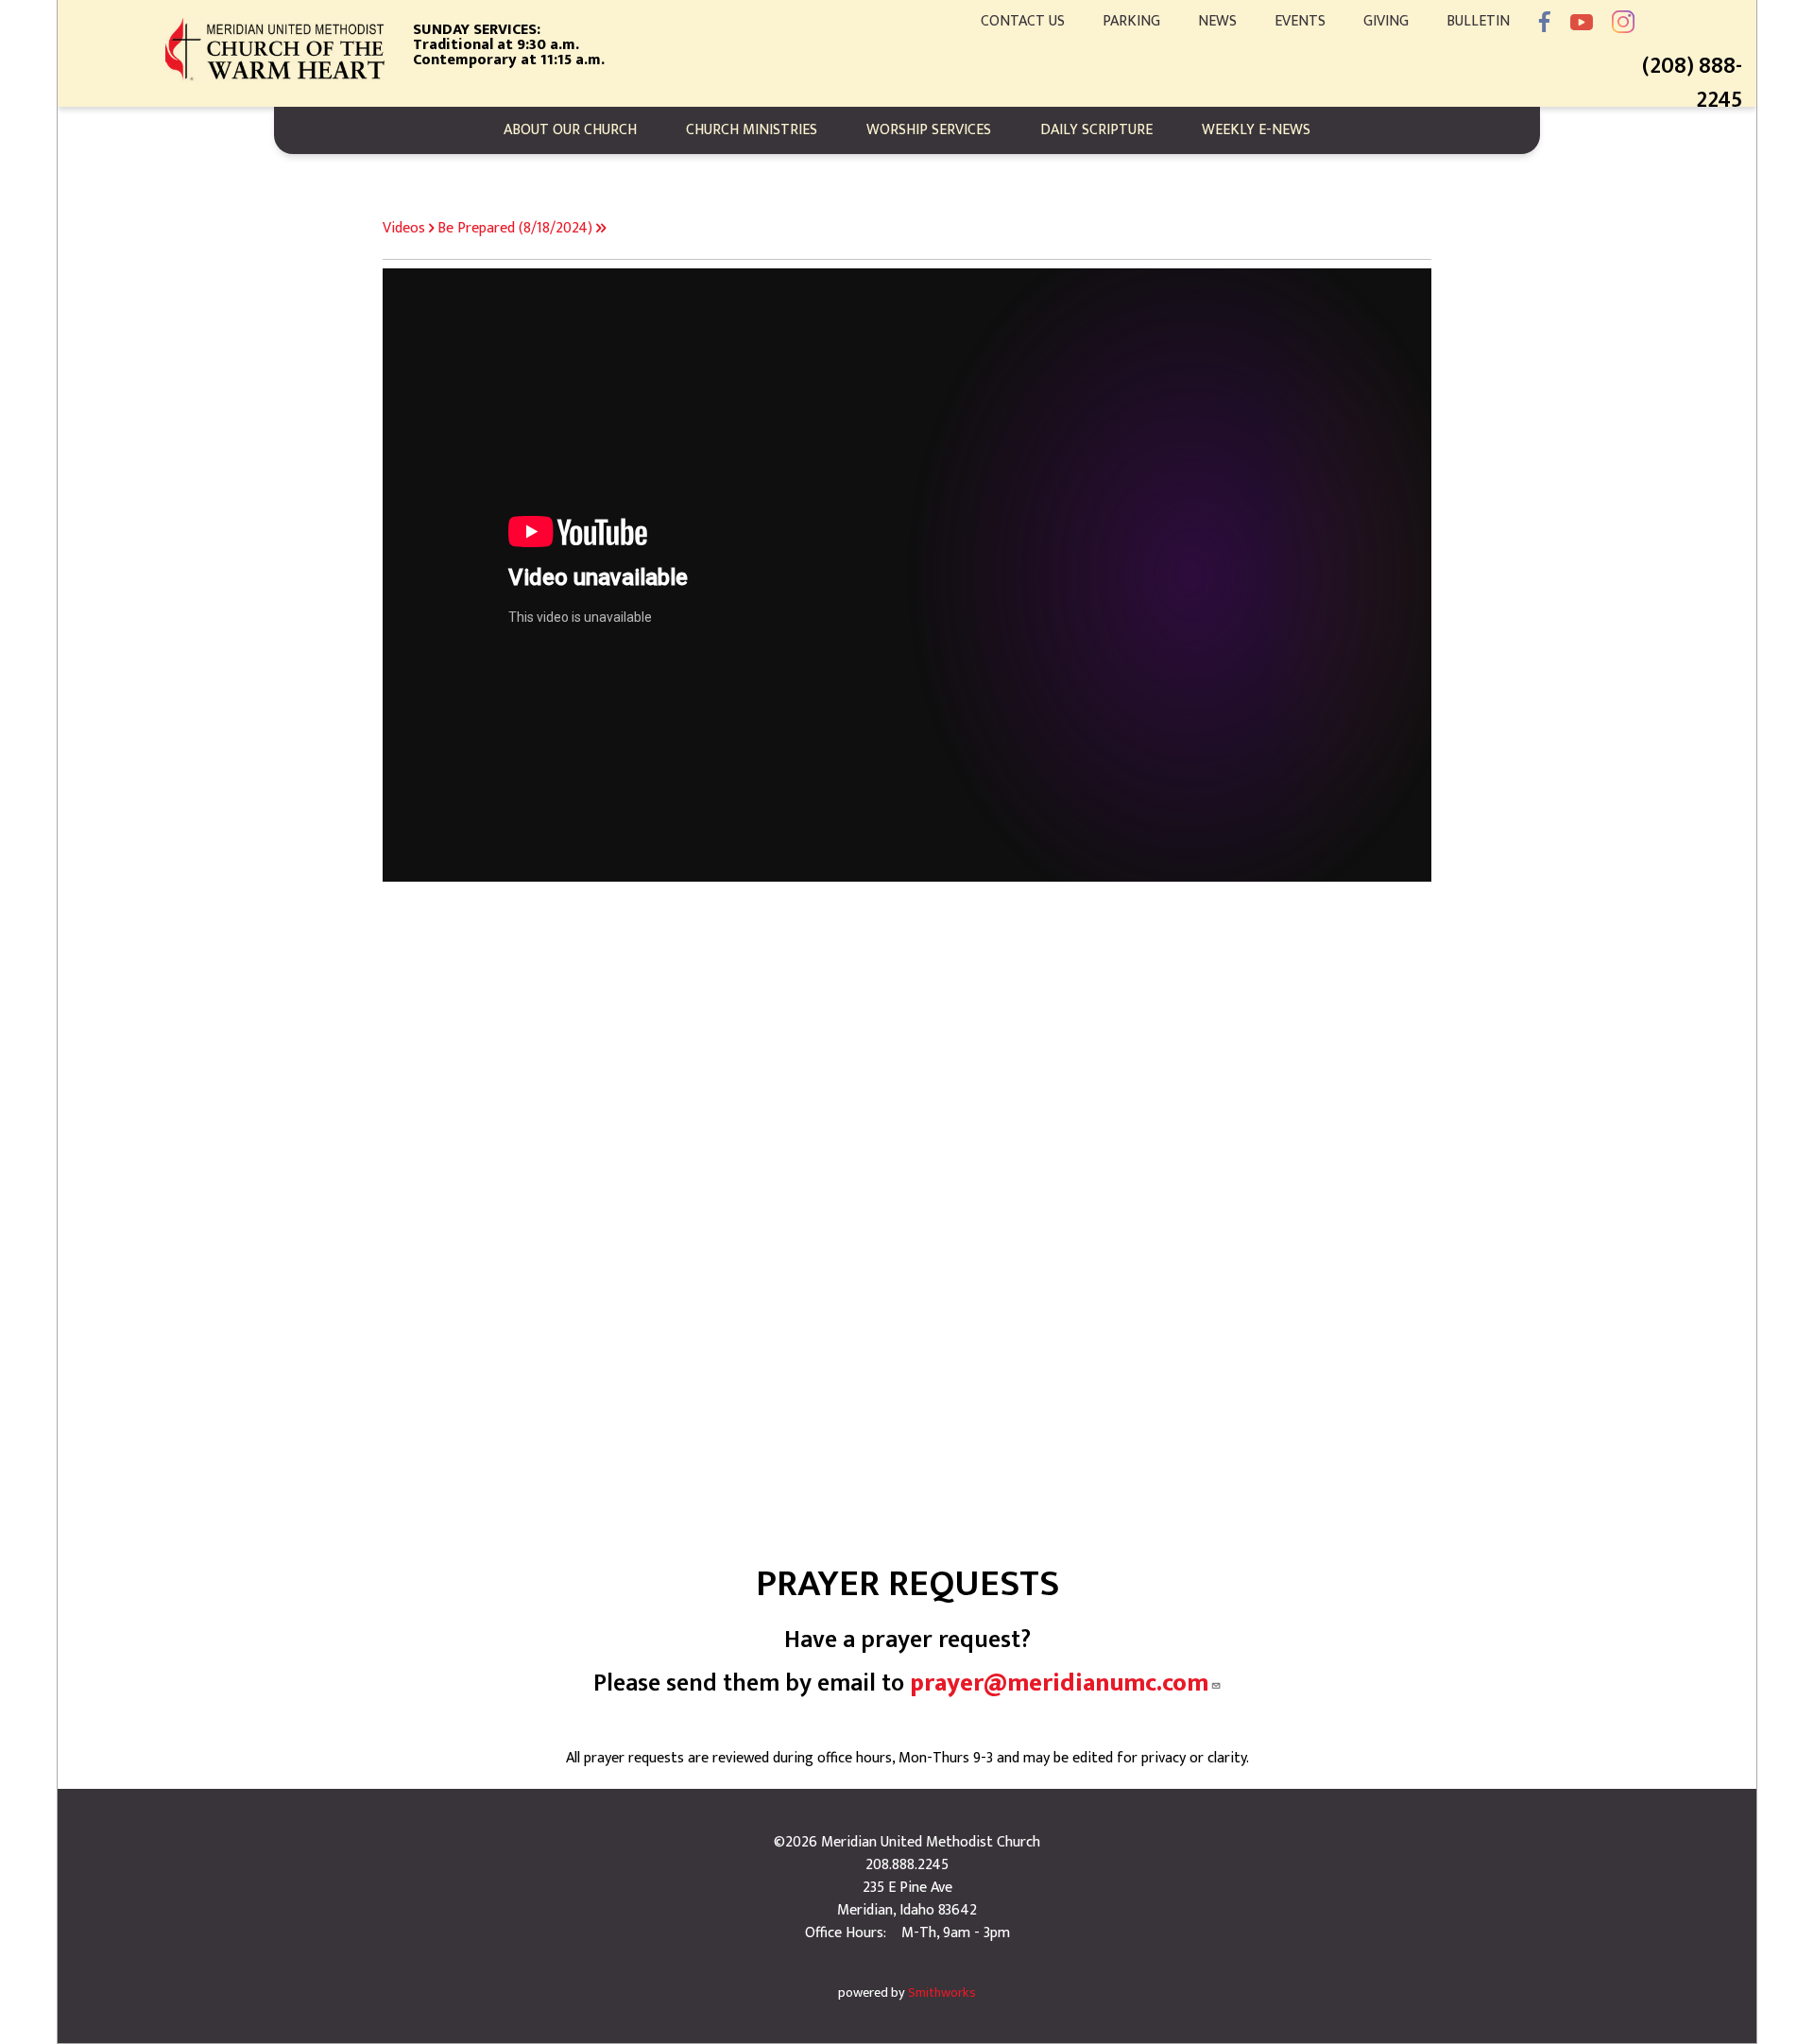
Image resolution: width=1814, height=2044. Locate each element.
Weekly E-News (1256, 130)
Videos (404, 228)
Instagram (1623, 22)
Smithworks (942, 1993)
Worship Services (929, 130)
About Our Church (570, 130)
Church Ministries (752, 130)
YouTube (1582, 22)
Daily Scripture (1096, 130)
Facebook (1545, 22)
